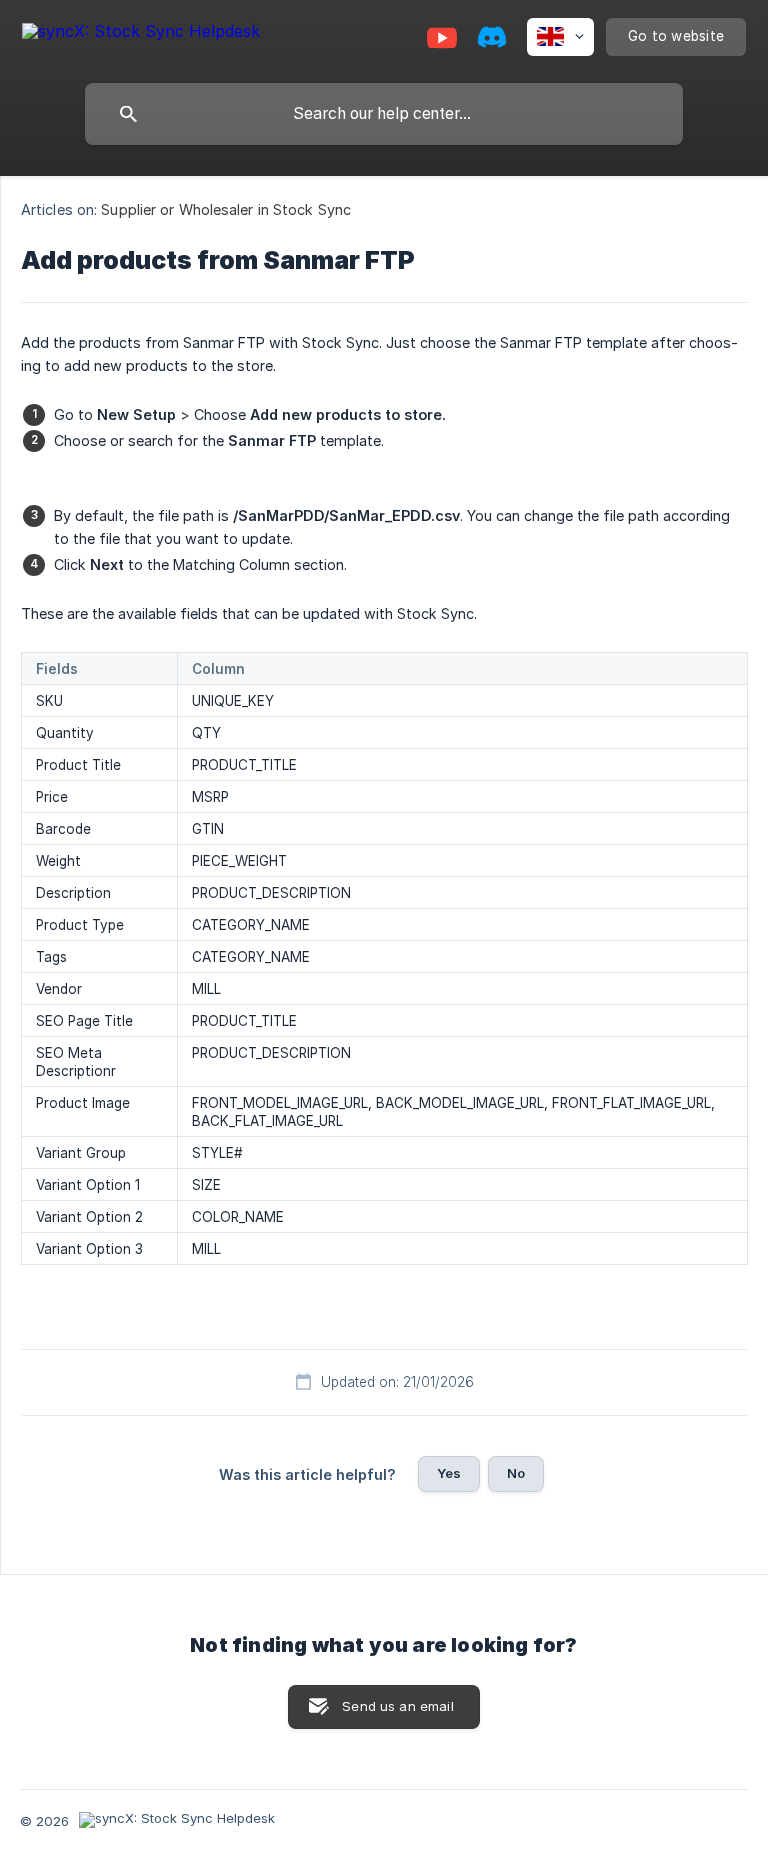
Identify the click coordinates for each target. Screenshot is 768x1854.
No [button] (516, 1473)
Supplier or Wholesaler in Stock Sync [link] (226, 209)
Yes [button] (449, 1473)
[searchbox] (384, 114)
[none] (141, 34)
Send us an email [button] (397, 1706)
